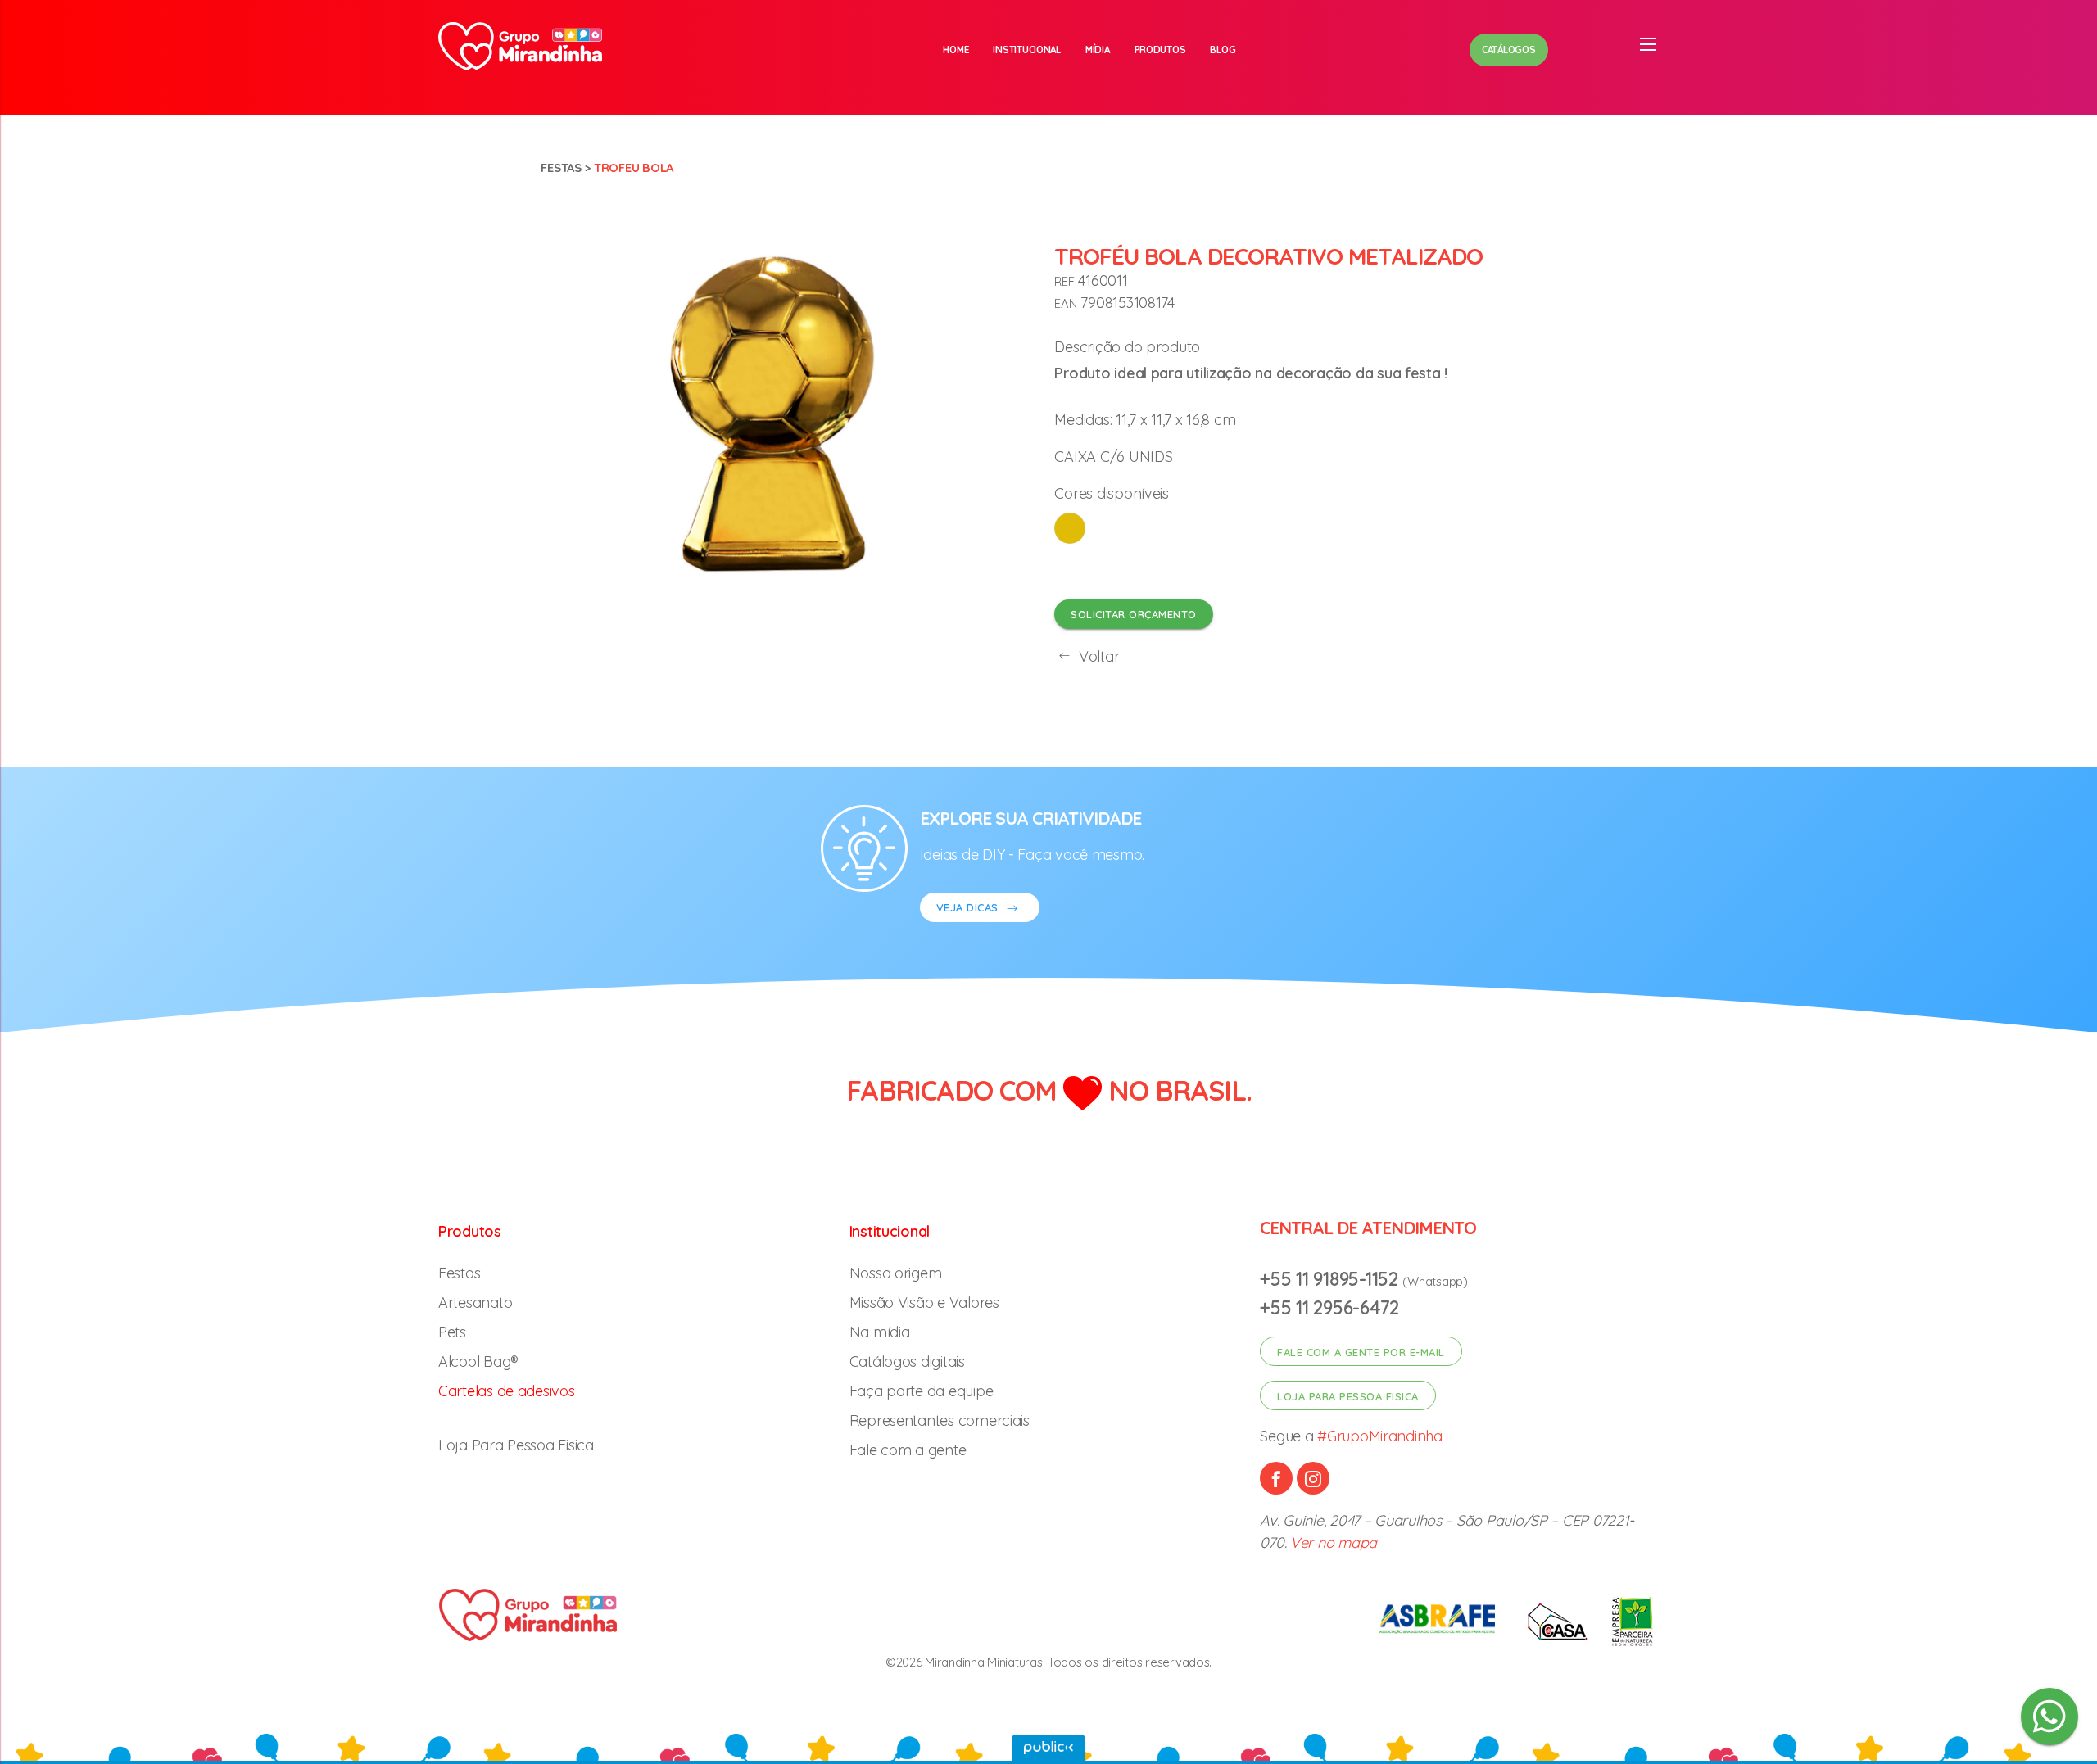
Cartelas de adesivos (507, 1391)
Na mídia (880, 1332)
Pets (452, 1332)
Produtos (1160, 50)
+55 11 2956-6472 (1329, 1307)
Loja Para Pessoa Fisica (516, 1445)
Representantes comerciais (940, 1420)
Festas (561, 167)
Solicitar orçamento (1134, 614)
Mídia (1098, 50)
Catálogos (1509, 50)
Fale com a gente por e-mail (1361, 1352)
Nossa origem (896, 1273)
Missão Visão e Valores (924, 1303)
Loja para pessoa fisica (1348, 1396)
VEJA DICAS (969, 907)
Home (956, 50)
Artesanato (475, 1303)
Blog (1223, 50)
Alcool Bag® (478, 1361)
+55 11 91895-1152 (1331, 1279)
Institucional (1027, 50)
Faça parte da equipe (922, 1391)
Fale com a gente (908, 1450)
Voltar (1097, 656)
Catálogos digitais (907, 1361)
